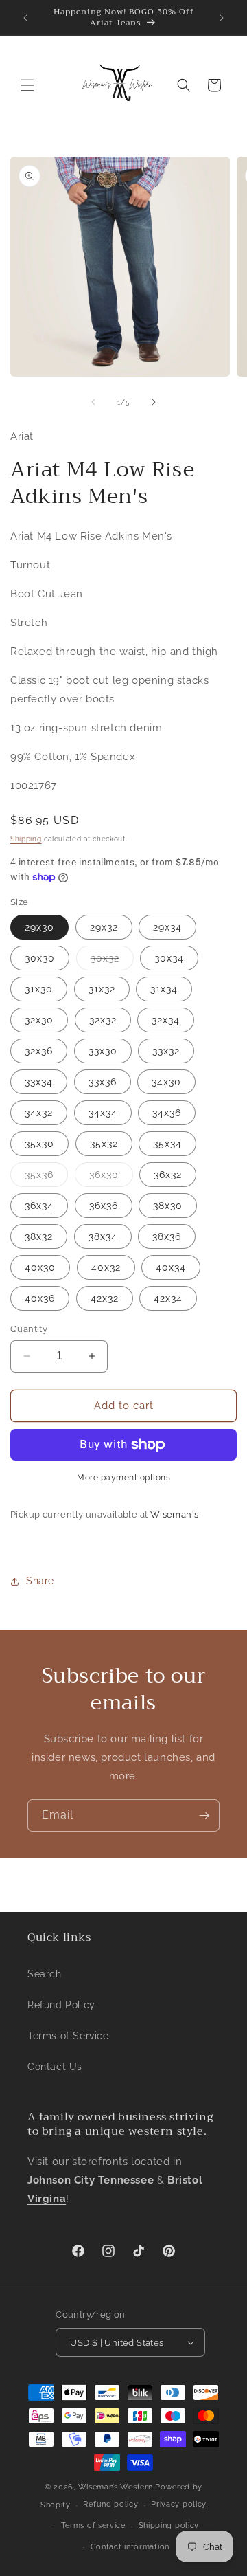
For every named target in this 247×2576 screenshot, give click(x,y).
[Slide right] (154, 402)
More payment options (123, 1478)
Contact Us (55, 2067)
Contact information (130, 2547)
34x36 (167, 1113)
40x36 (40, 1298)
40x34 (171, 1267)
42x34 (168, 1298)
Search (45, 1974)
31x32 (102, 989)
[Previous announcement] (25, 18)
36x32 (168, 1175)
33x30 (103, 1051)
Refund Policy (61, 2005)
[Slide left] (93, 402)
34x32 (39, 1113)
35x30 (39, 1144)
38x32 (39, 1236)
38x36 (167, 1236)
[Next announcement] (222, 18)
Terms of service (93, 2525)
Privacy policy (179, 2504)
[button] (27, 85)
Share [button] (40, 1581)
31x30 (39, 989)
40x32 (106, 1267)
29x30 (39, 927)
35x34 (167, 1144)
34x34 (103, 1113)
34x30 (166, 1082)
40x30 (40, 1267)
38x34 (103, 1236)
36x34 (39, 1206)
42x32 (105, 1298)
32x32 (103, 1020)
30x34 (169, 958)
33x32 (166, 1051)
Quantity (29, 1329)
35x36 (46, 1178)
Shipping (26, 839)
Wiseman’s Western (117, 2487)
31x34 (164, 989)
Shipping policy (169, 2525)
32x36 (39, 1051)
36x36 (104, 1206)
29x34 (167, 927)
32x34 (166, 1020)
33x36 (103, 1082)
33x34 (39, 1082)
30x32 (112, 961)
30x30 (40, 958)
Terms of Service (68, 2036)
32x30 (39, 1020)
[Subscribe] (204, 1816)
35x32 (104, 1144)
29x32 (104, 927)
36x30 (111, 1178)
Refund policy (110, 2504)
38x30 (168, 1206)
